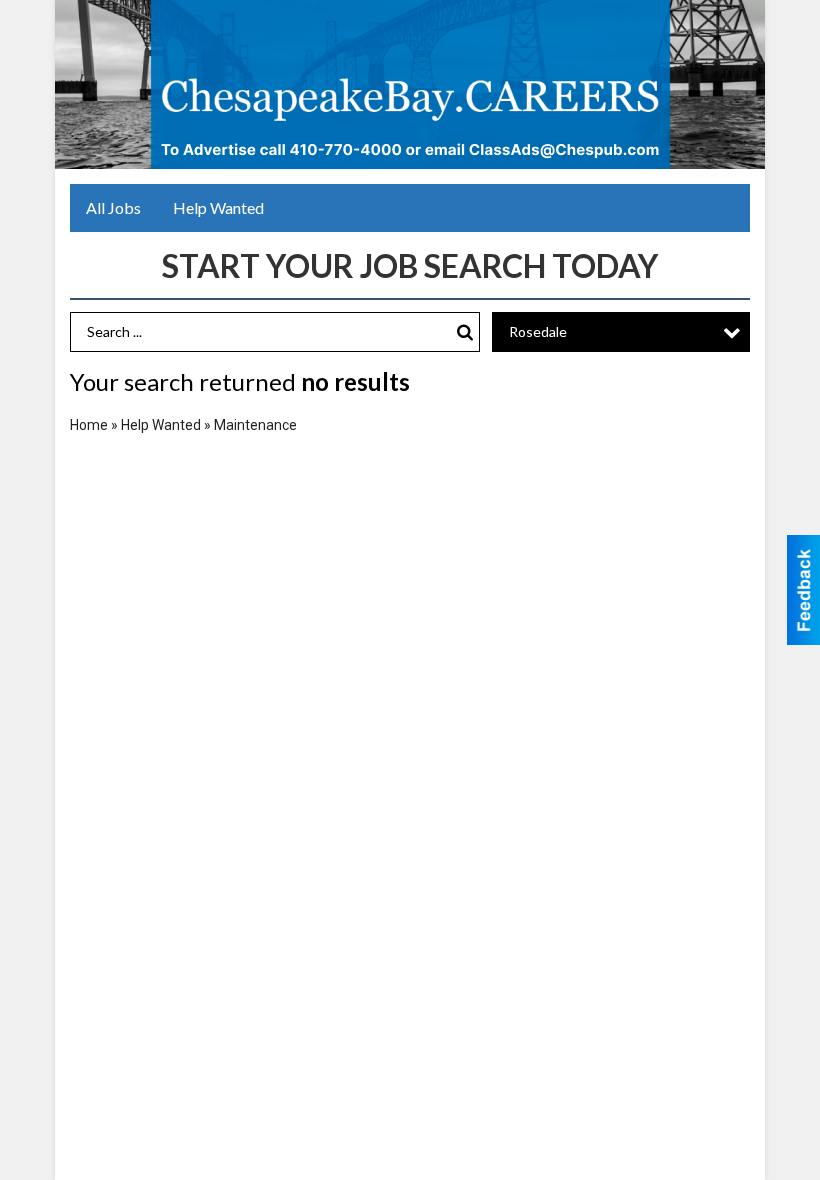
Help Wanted (218, 207)
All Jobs (113, 207)
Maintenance (255, 425)
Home (89, 425)
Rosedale (538, 331)
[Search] (465, 332)
